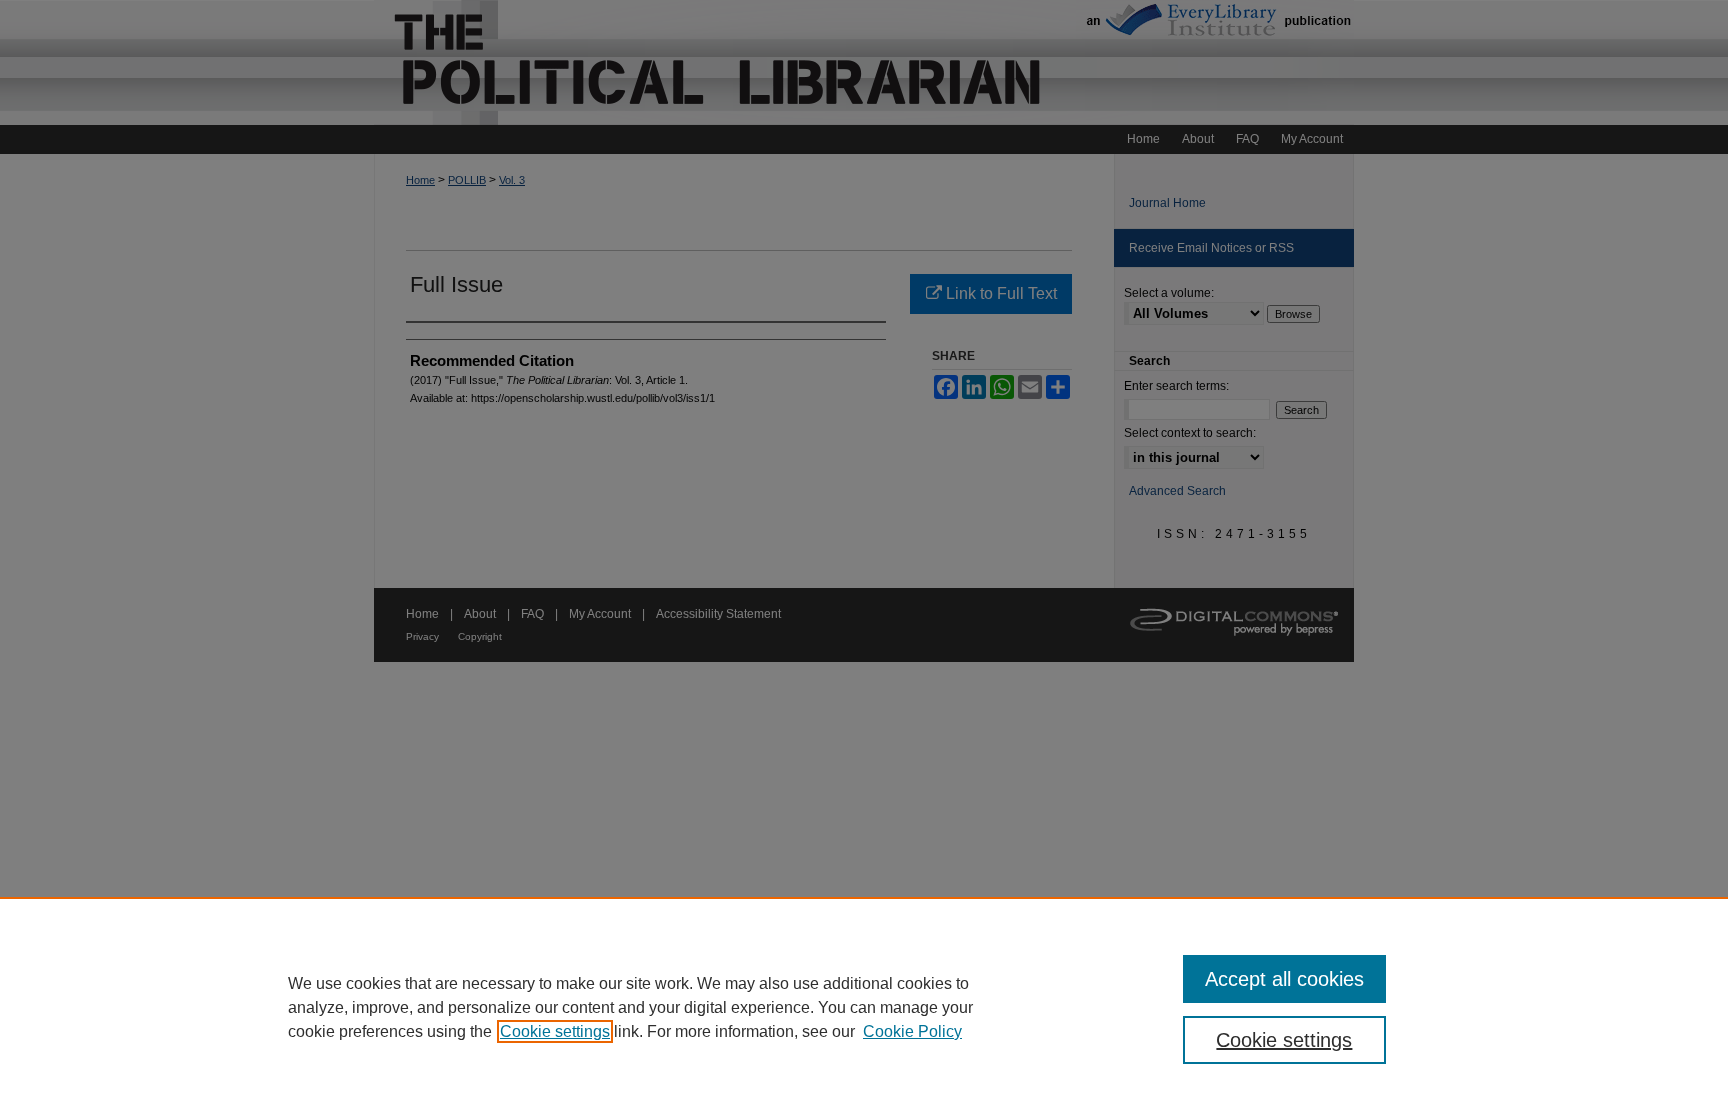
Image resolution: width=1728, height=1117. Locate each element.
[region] (864, 1007)
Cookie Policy (912, 1031)
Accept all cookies (1284, 979)
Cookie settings (555, 1031)
